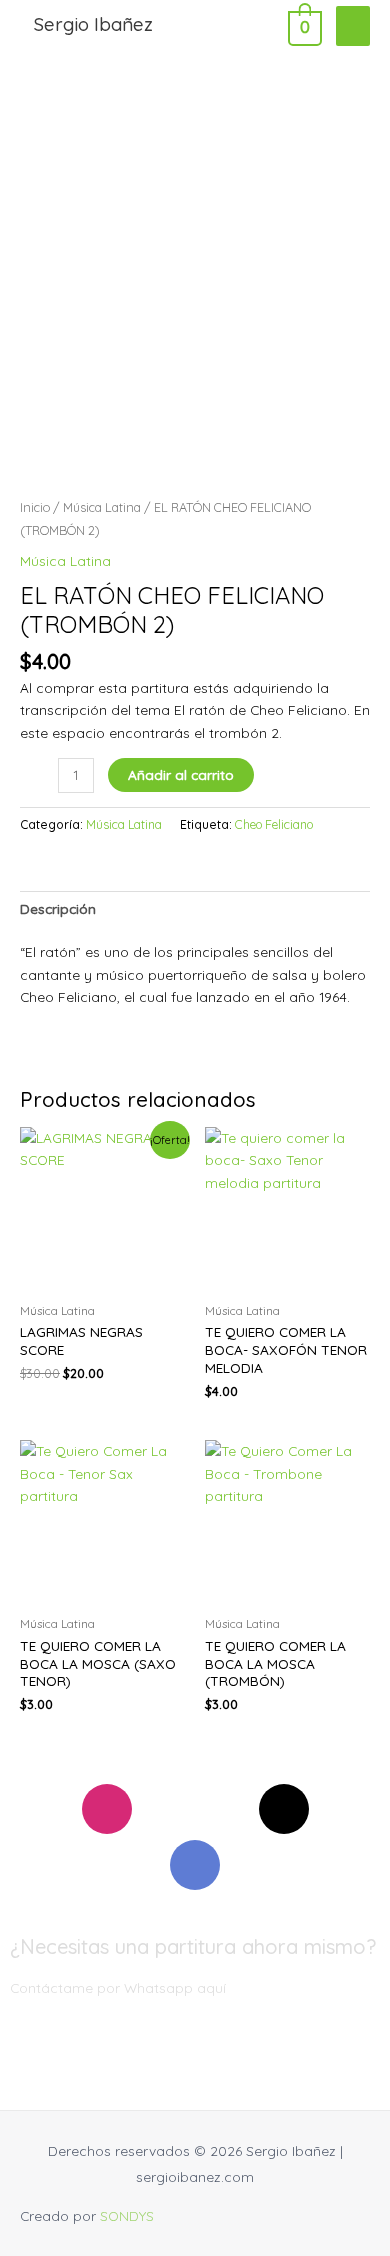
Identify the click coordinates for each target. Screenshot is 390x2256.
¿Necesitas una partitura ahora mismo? (193, 1946)
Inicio (35, 507)
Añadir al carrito (181, 774)
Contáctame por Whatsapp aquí (118, 1987)
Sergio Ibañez (93, 24)
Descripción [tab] (58, 908)
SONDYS (127, 2215)
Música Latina (102, 507)
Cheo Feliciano (274, 824)
